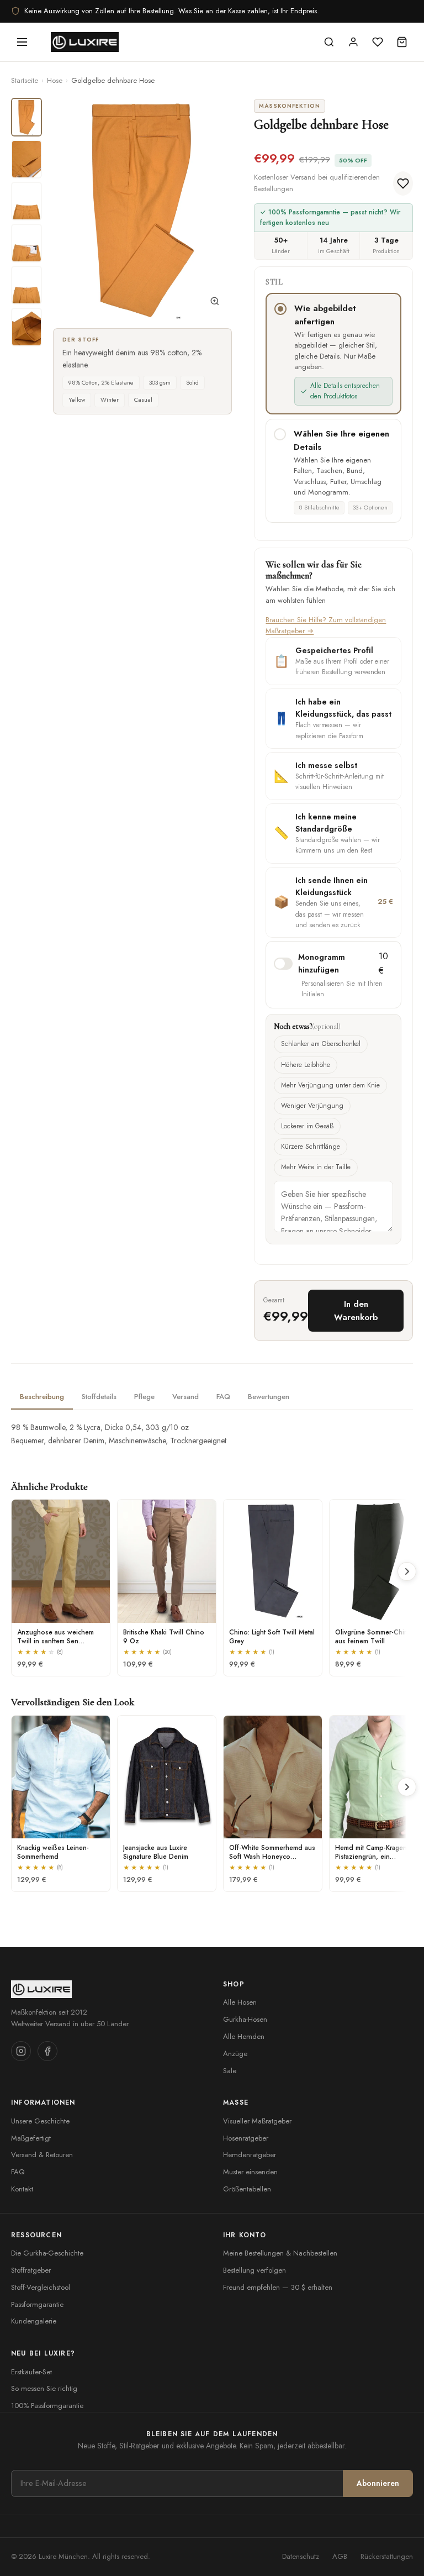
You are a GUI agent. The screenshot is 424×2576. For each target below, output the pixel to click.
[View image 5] (26, 285)
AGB (340, 2556)
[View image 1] (26, 117)
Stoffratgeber (31, 2270)
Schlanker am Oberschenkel (321, 1044)
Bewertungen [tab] (269, 1397)
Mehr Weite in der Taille (316, 1167)
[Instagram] (21, 2051)
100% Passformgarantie (47, 2406)
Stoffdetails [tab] (99, 1397)
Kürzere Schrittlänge (311, 1147)
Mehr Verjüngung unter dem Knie (330, 1085)
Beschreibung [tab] (42, 1397)
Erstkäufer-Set (31, 2372)
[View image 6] (26, 327)
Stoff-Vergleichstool (41, 2287)
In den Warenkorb (356, 1311)
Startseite (25, 80)
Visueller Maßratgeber (257, 2121)
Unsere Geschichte (40, 2121)
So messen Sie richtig (44, 2388)
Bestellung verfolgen (255, 2270)
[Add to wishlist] (403, 183)
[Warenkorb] (402, 42)
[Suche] (329, 42)
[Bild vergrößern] (215, 303)
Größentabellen (247, 2189)
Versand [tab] (185, 1397)
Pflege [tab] (144, 1397)
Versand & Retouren (42, 2155)
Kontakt (22, 2189)
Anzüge (235, 2054)
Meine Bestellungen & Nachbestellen (280, 2253)
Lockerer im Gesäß (307, 1126)
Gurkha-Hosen (245, 2019)
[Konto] (353, 42)
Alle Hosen (240, 2002)
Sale (230, 2071)
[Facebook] (47, 2051)
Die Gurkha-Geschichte (47, 2253)
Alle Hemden (244, 2036)
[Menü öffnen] (22, 42)
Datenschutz (301, 2556)
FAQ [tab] (223, 1397)
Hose (55, 80)
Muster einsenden (250, 2172)
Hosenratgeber (246, 2138)
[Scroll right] (407, 1571)
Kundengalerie (34, 2321)
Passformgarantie (37, 2304)
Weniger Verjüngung (312, 1106)
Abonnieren (378, 2483)
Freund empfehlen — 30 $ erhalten (278, 2287)
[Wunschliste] (378, 42)
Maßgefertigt (31, 2138)
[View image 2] (26, 159)
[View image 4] (26, 243)
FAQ (18, 2172)
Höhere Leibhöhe (306, 1065)
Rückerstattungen (387, 2556)
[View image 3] (26, 201)
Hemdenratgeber (250, 2155)
